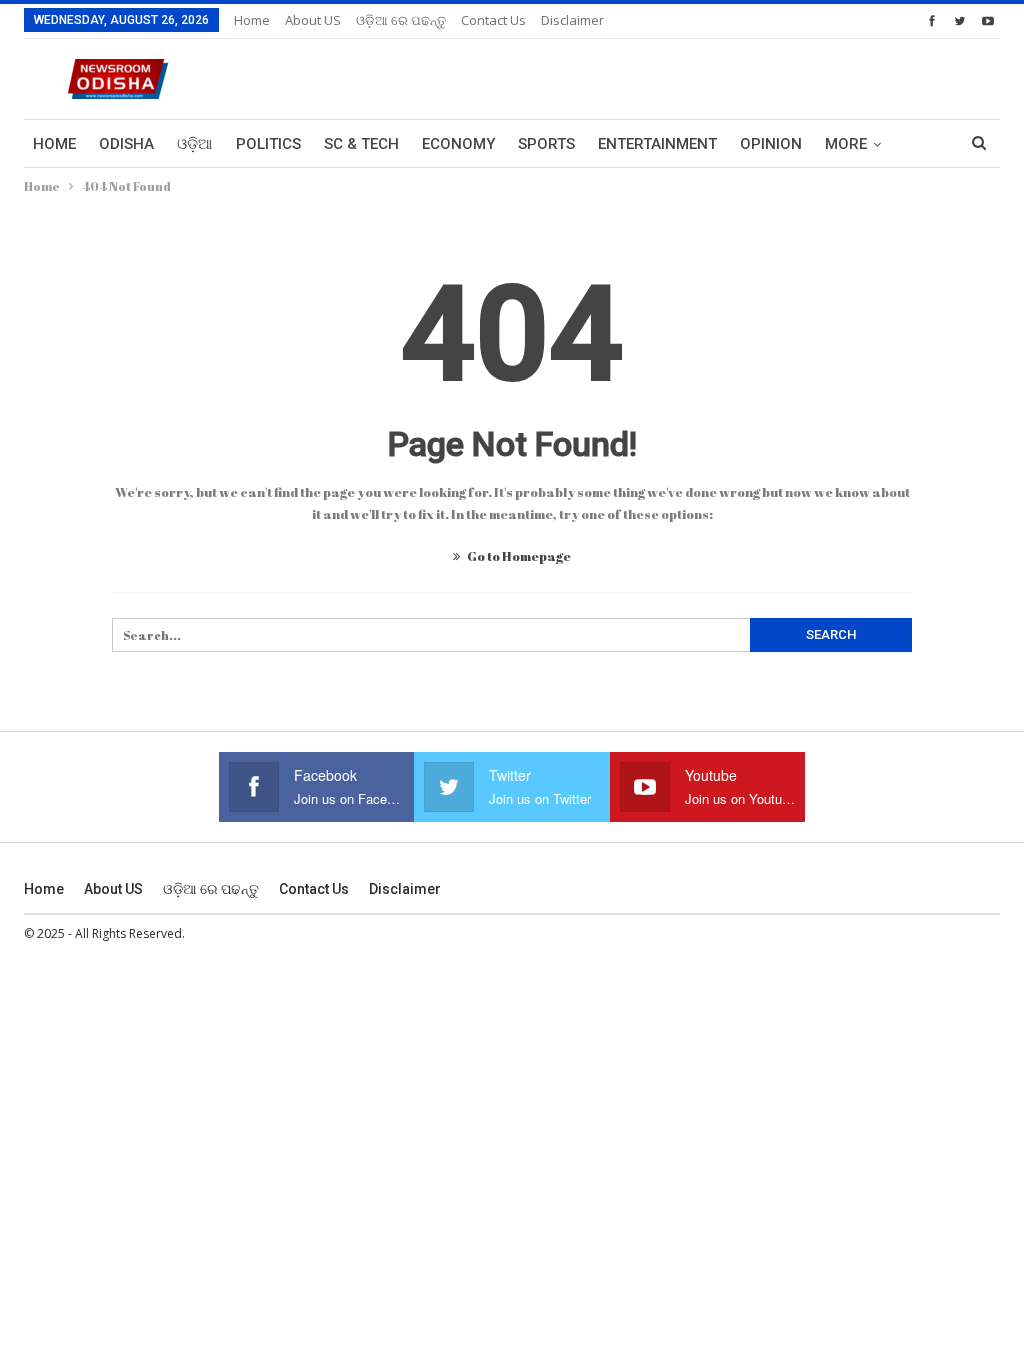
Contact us (493, 20)
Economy (458, 144)
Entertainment (657, 144)
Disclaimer (572, 20)
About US (313, 20)
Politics (268, 144)
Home (252, 20)
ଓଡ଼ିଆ (195, 144)
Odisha (126, 144)
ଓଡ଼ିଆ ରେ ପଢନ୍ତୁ (401, 20)
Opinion (771, 144)
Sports (546, 144)
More (846, 144)
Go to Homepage (518, 556)
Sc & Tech (361, 144)
